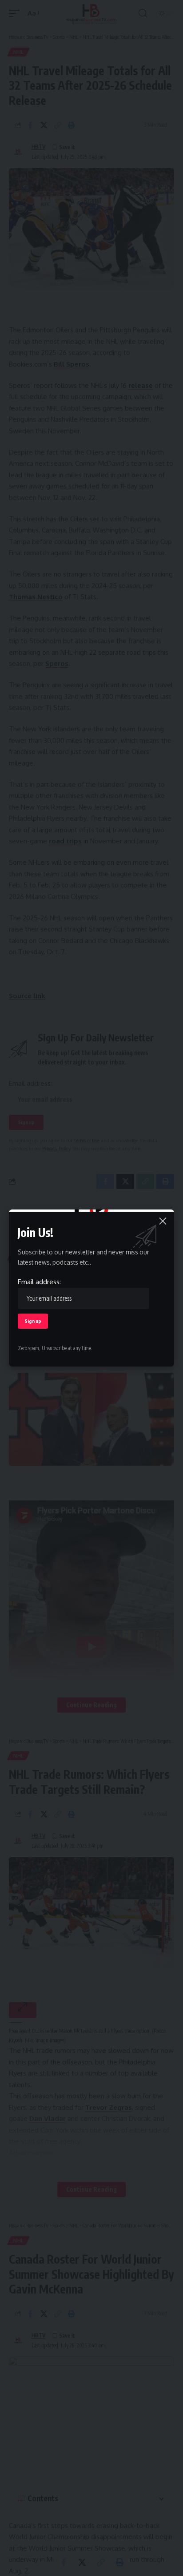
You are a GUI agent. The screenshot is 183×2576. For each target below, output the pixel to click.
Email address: (39, 1282)
